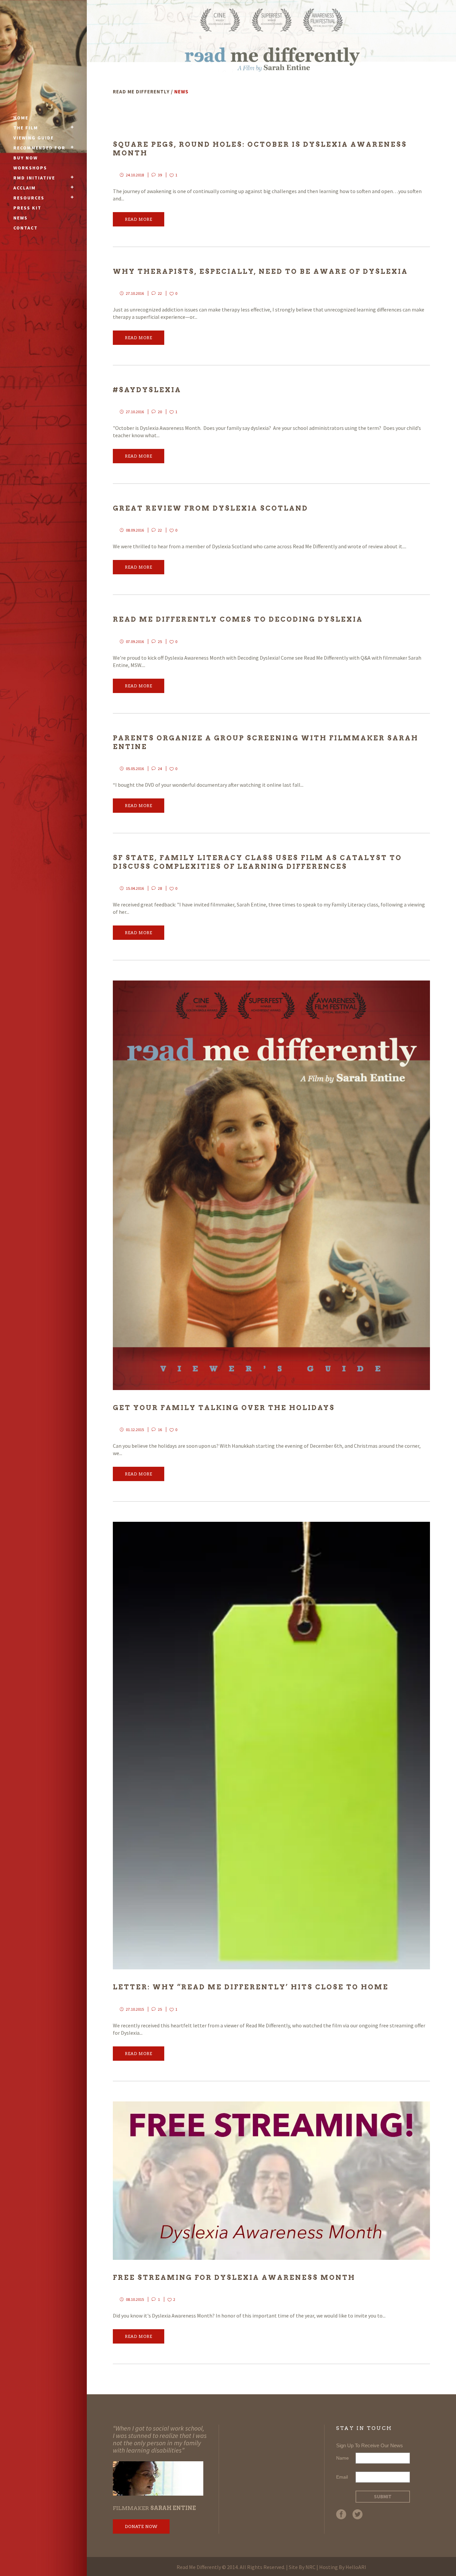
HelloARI (356, 2567)
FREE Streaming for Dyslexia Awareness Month (234, 2278)
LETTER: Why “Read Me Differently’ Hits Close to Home (251, 1987)
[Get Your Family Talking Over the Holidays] (271, 1185)
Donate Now (141, 2526)
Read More (139, 219)
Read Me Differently (141, 92)
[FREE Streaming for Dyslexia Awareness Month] (271, 2181)
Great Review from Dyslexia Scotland (210, 508)
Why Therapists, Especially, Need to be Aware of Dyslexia (260, 271)
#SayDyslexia (147, 390)
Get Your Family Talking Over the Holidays (224, 1408)
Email (342, 2477)
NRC (310, 2567)
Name (343, 2458)
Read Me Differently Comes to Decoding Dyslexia (238, 619)
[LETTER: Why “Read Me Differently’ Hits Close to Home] (271, 1746)
